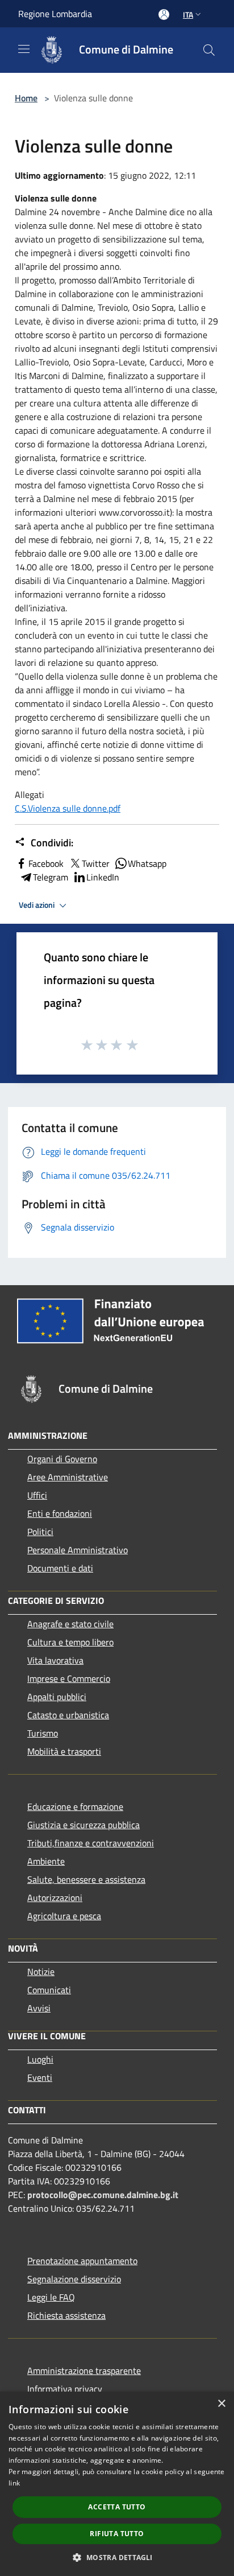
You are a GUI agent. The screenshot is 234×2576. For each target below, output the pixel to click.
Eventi (40, 2077)
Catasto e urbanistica (68, 1715)
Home (26, 98)
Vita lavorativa (55, 1660)
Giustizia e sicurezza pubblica (83, 1825)
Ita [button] (188, 15)
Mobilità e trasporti (64, 1751)
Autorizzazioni (55, 1898)
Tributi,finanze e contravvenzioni (91, 1843)
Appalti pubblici (57, 1697)
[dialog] (117, 2484)
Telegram (51, 877)
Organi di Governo (62, 1459)
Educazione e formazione (75, 1807)
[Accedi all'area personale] (164, 15)
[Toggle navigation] (24, 49)
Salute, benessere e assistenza (86, 1879)
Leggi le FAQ (51, 2297)
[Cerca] (209, 50)
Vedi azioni (37, 905)
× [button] (221, 2404)
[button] (117, 2557)
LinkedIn (103, 877)
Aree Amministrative (68, 1477)
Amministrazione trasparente (84, 2371)
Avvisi (39, 2008)
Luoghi (40, 2059)
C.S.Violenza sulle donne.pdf (68, 808)
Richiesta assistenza (66, 2315)
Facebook (46, 863)
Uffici (37, 1495)
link (14, 2483)
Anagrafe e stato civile (70, 1624)
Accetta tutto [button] (117, 2507)
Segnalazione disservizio (74, 2279)
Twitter (96, 863)
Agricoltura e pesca (64, 1916)
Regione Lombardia (55, 14)
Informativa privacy (65, 2389)
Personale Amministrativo (78, 1550)
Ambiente (46, 1861)
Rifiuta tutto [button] (117, 2534)
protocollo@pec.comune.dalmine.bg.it (103, 2195)
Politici (40, 1532)
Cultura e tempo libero (70, 1642)
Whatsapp (147, 863)
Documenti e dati (60, 1568)
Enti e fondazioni (60, 1513)
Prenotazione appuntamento (82, 2261)
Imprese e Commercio (69, 1678)
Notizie (41, 1972)
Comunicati (49, 1990)
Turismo (43, 1733)
